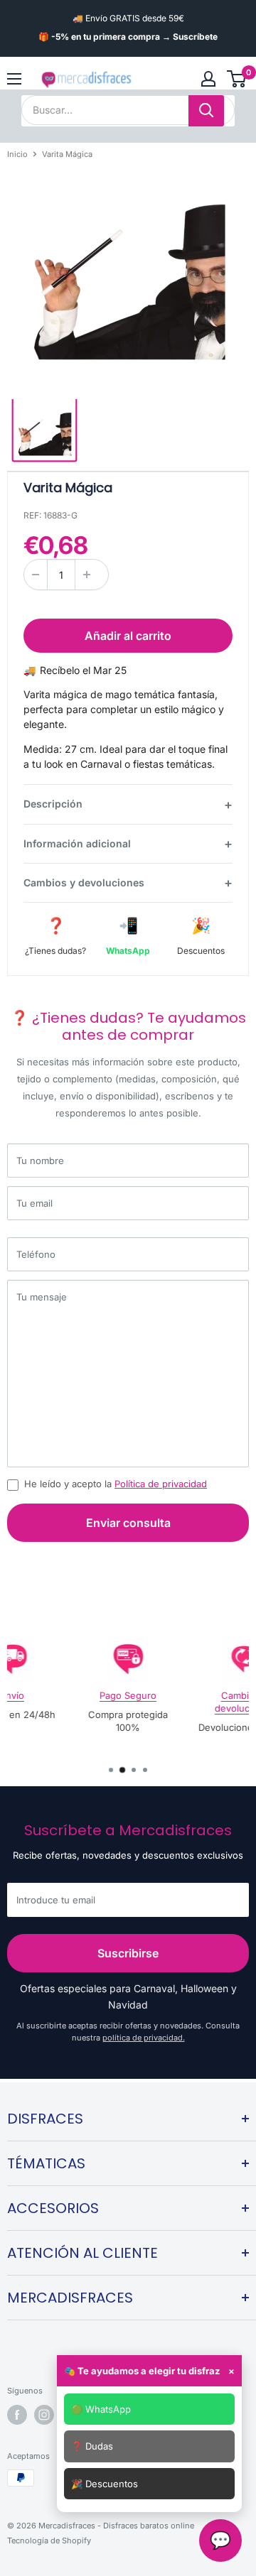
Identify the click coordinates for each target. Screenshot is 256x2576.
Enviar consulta (128, 1523)
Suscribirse (128, 1953)
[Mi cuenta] (208, 79)
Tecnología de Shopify (49, 2540)
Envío (12, 1695)
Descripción (53, 804)
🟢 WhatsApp (101, 2409)
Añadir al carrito (128, 636)
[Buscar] (206, 111)
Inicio (17, 154)
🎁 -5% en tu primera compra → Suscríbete (128, 37)
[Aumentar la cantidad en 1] (87, 575)
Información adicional (77, 843)
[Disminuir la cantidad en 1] (36, 575)
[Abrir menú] (14, 79)
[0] (237, 79)
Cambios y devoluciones (84, 882)
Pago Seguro (128, 1695)
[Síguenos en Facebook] (17, 2415)
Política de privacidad (161, 1484)
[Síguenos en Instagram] (44, 2415)
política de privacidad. (144, 2038)
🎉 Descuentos (105, 2484)
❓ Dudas (92, 2446)
